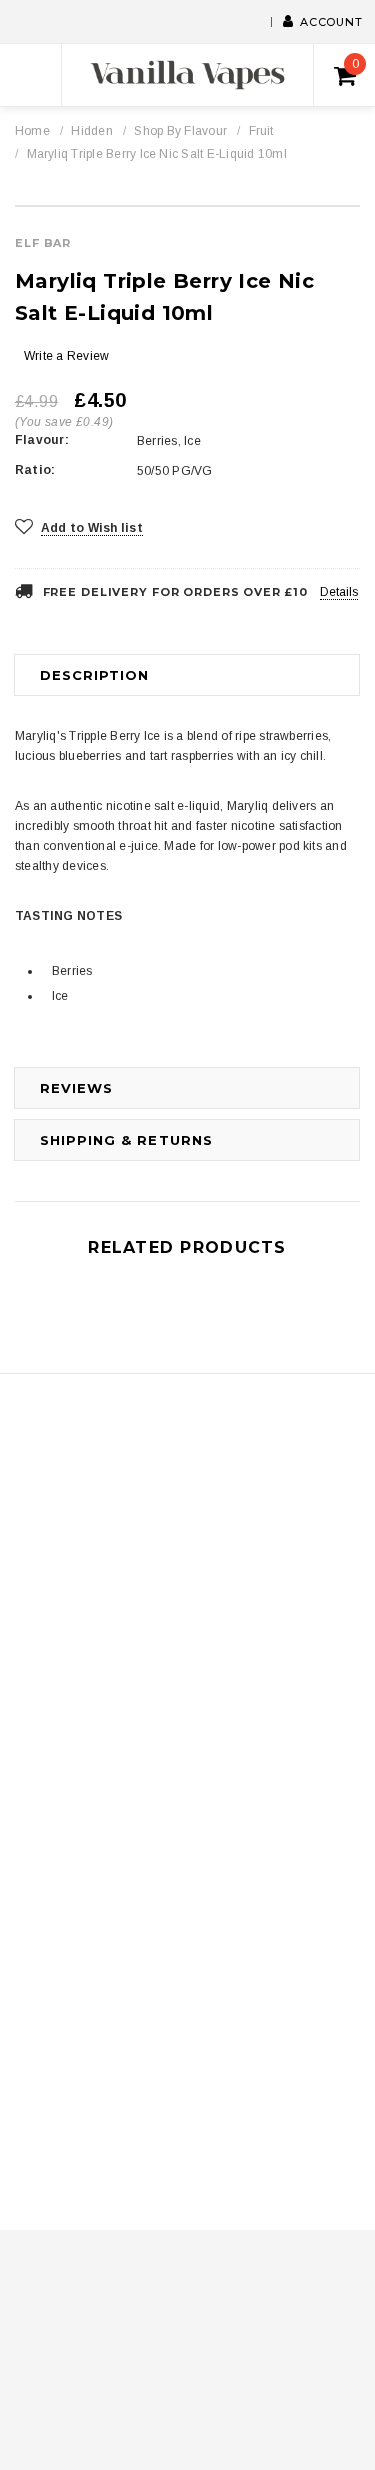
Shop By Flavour (180, 131)
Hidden (91, 131)
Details (339, 592)
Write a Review (66, 356)
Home (32, 131)
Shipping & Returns (126, 1140)
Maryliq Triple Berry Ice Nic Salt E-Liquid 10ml (157, 154)
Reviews (76, 1088)
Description (94, 675)
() (355, 64)
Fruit (261, 131)
